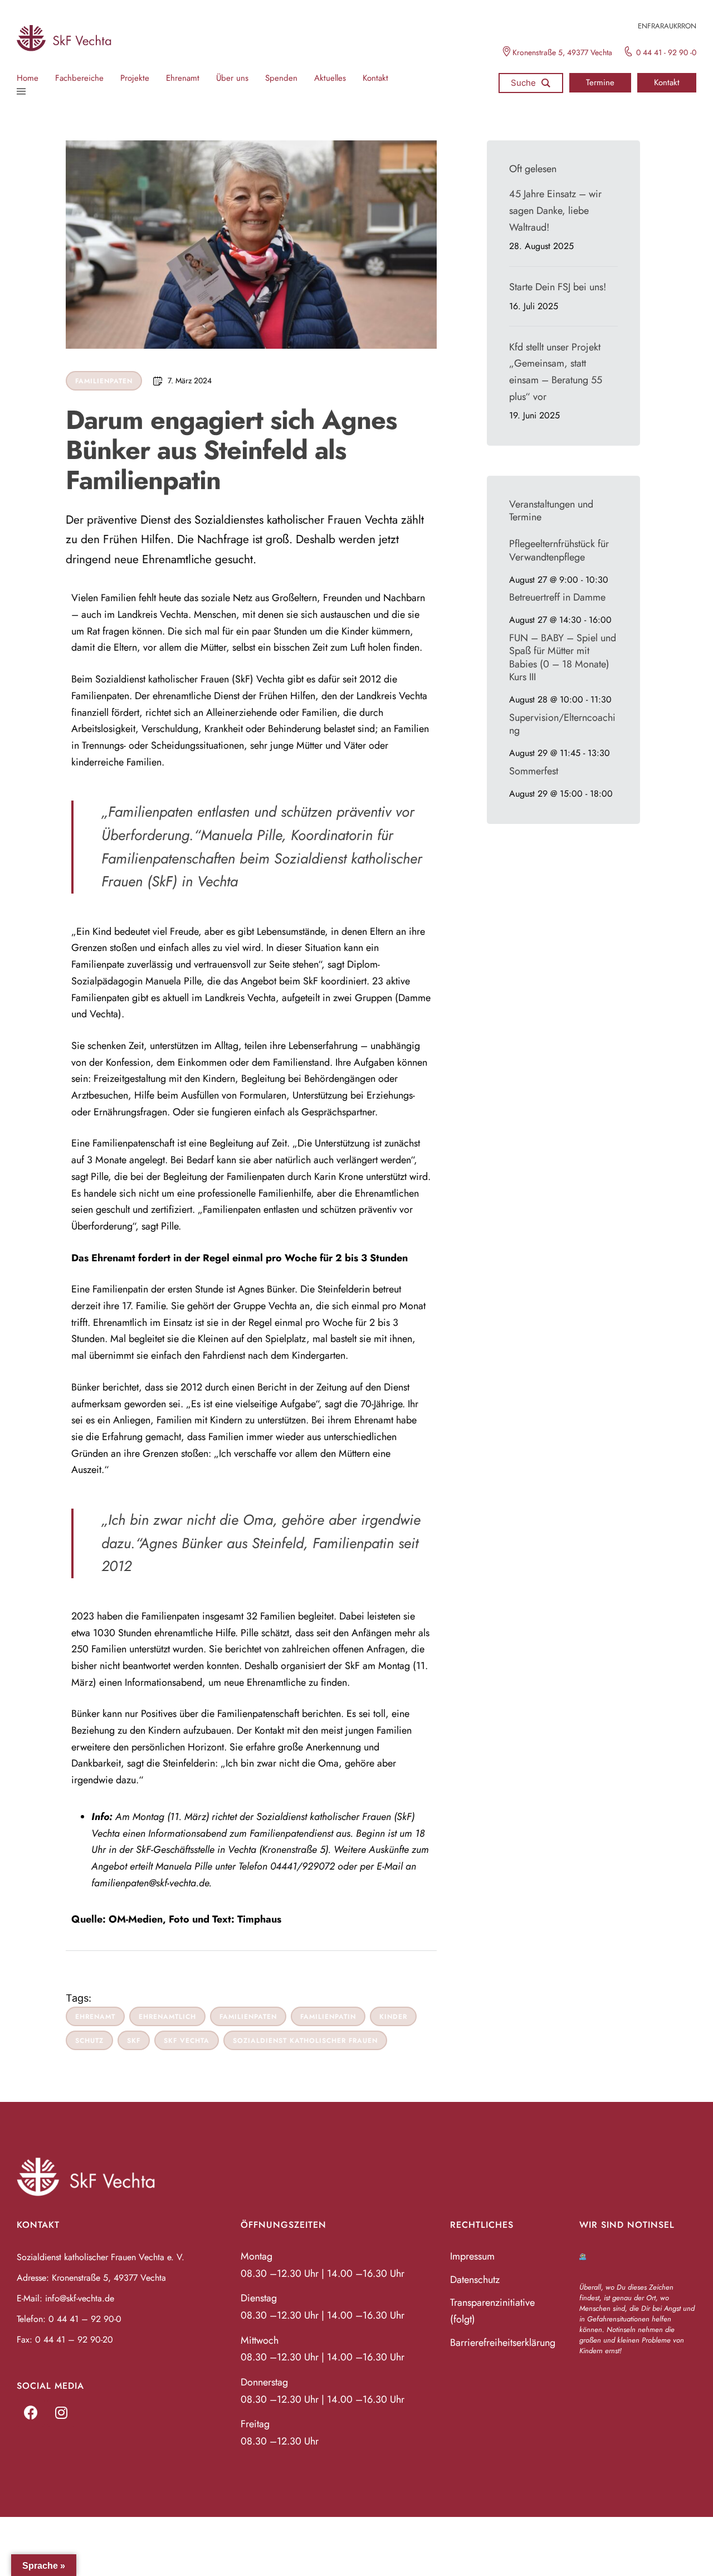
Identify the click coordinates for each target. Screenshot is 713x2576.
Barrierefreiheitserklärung (503, 2343)
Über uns (232, 78)
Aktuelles (330, 78)
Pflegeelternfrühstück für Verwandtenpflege (559, 550)
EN (643, 26)
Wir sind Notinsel (627, 2225)
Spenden (281, 78)
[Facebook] (31, 2413)
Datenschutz (475, 2280)
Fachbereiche (79, 78)
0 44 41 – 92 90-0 (85, 2319)
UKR (675, 26)
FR (651, 26)
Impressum (472, 2256)
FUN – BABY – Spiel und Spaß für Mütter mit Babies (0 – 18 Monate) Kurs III (563, 657)
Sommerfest (534, 771)
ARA (662, 26)
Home (28, 78)
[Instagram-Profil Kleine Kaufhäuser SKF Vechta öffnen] (61, 2413)
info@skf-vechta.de (80, 2298)
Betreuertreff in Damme (557, 597)
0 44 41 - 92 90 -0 (666, 52)
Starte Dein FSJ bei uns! (558, 287)
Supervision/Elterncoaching (562, 724)
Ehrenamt (183, 78)
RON (689, 26)
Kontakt (375, 78)
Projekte (135, 78)
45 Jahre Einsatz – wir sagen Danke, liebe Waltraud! (555, 210)
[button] (600, 83)
